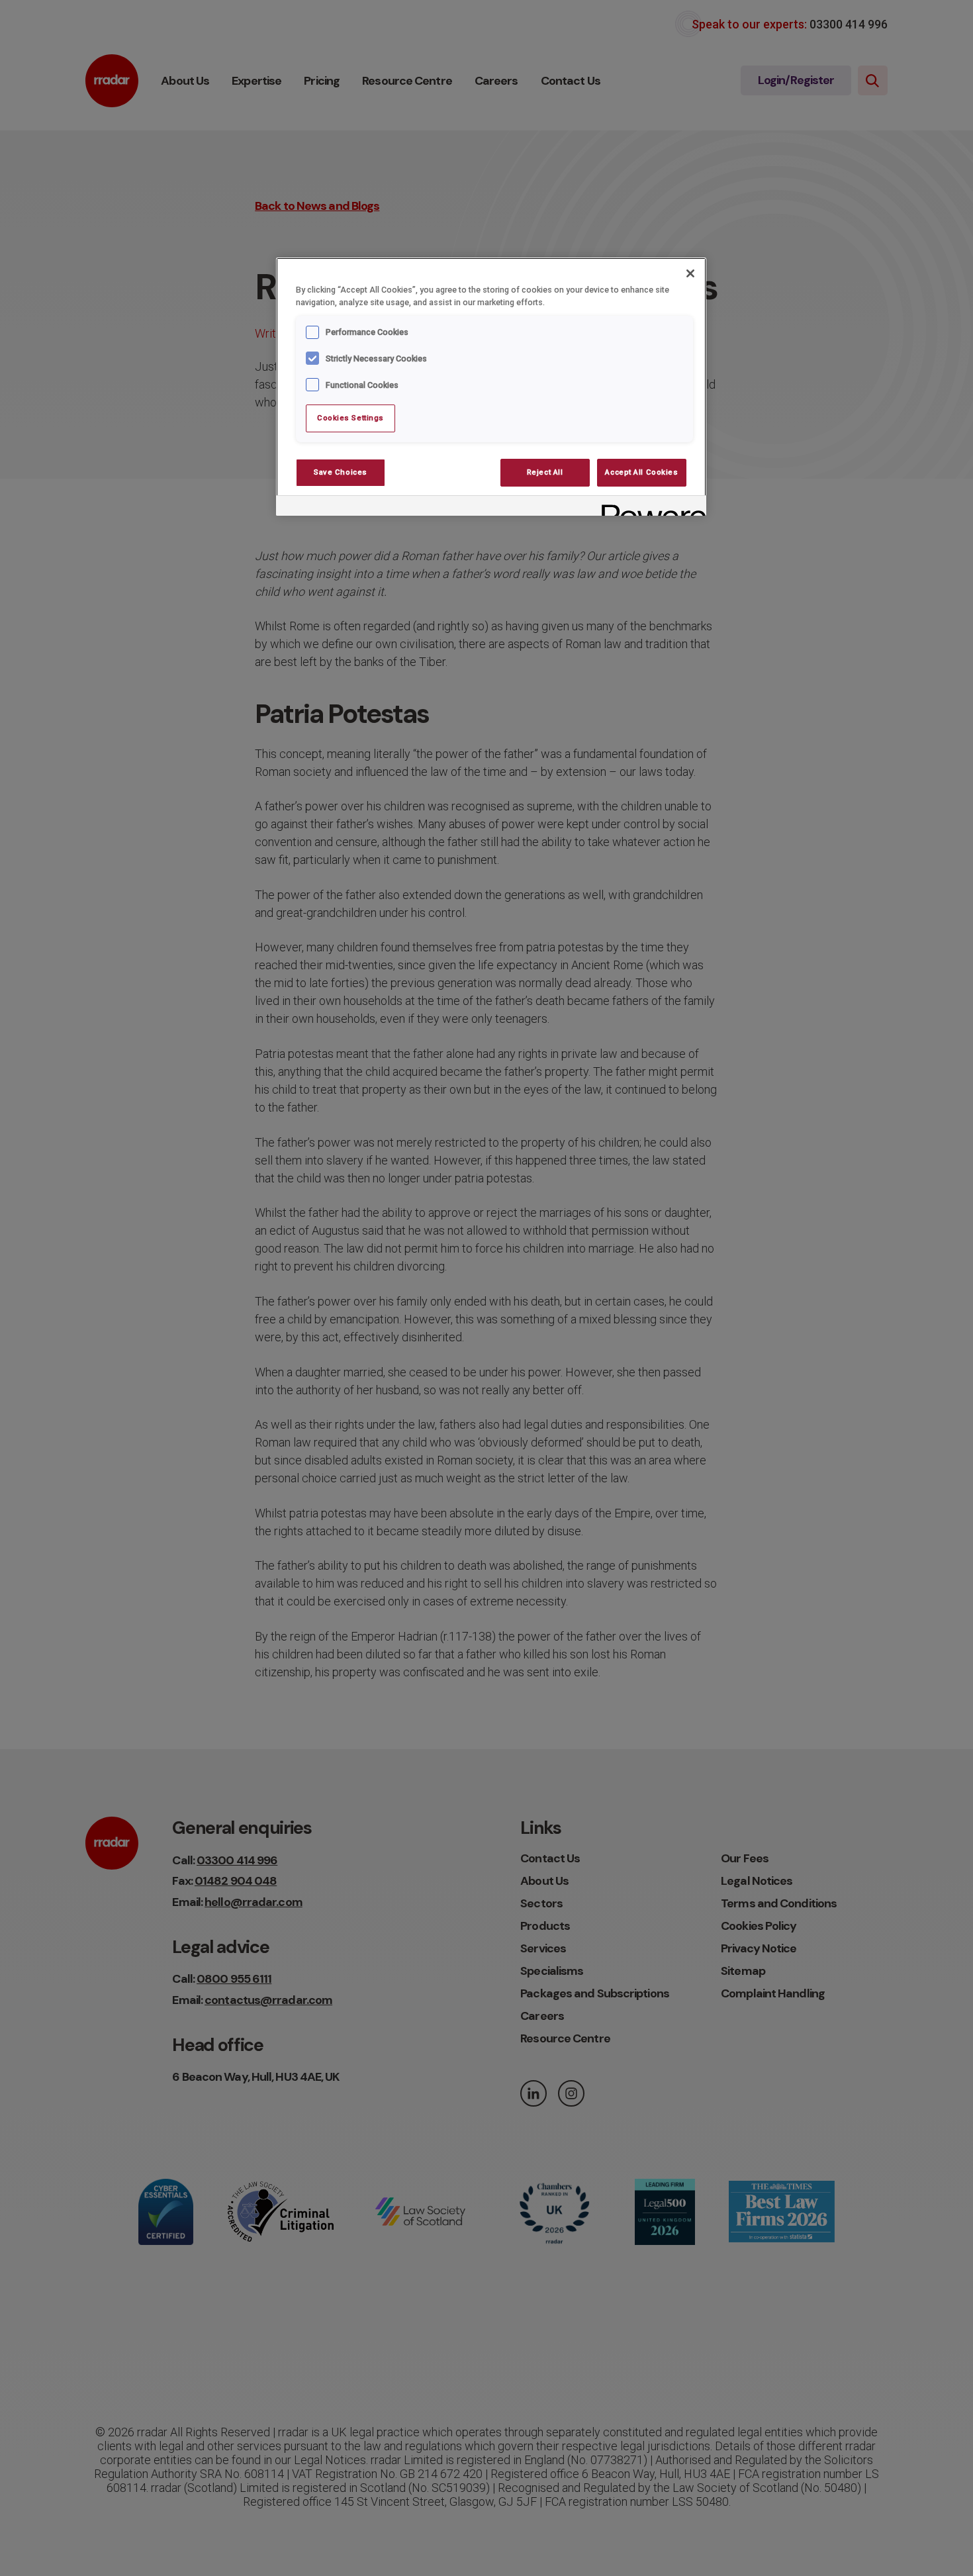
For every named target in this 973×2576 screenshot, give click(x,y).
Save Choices (341, 472)
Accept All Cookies (641, 472)
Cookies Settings (350, 418)
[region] (491, 387)
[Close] (690, 273)
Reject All (545, 472)
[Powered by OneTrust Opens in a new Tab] (649, 507)
